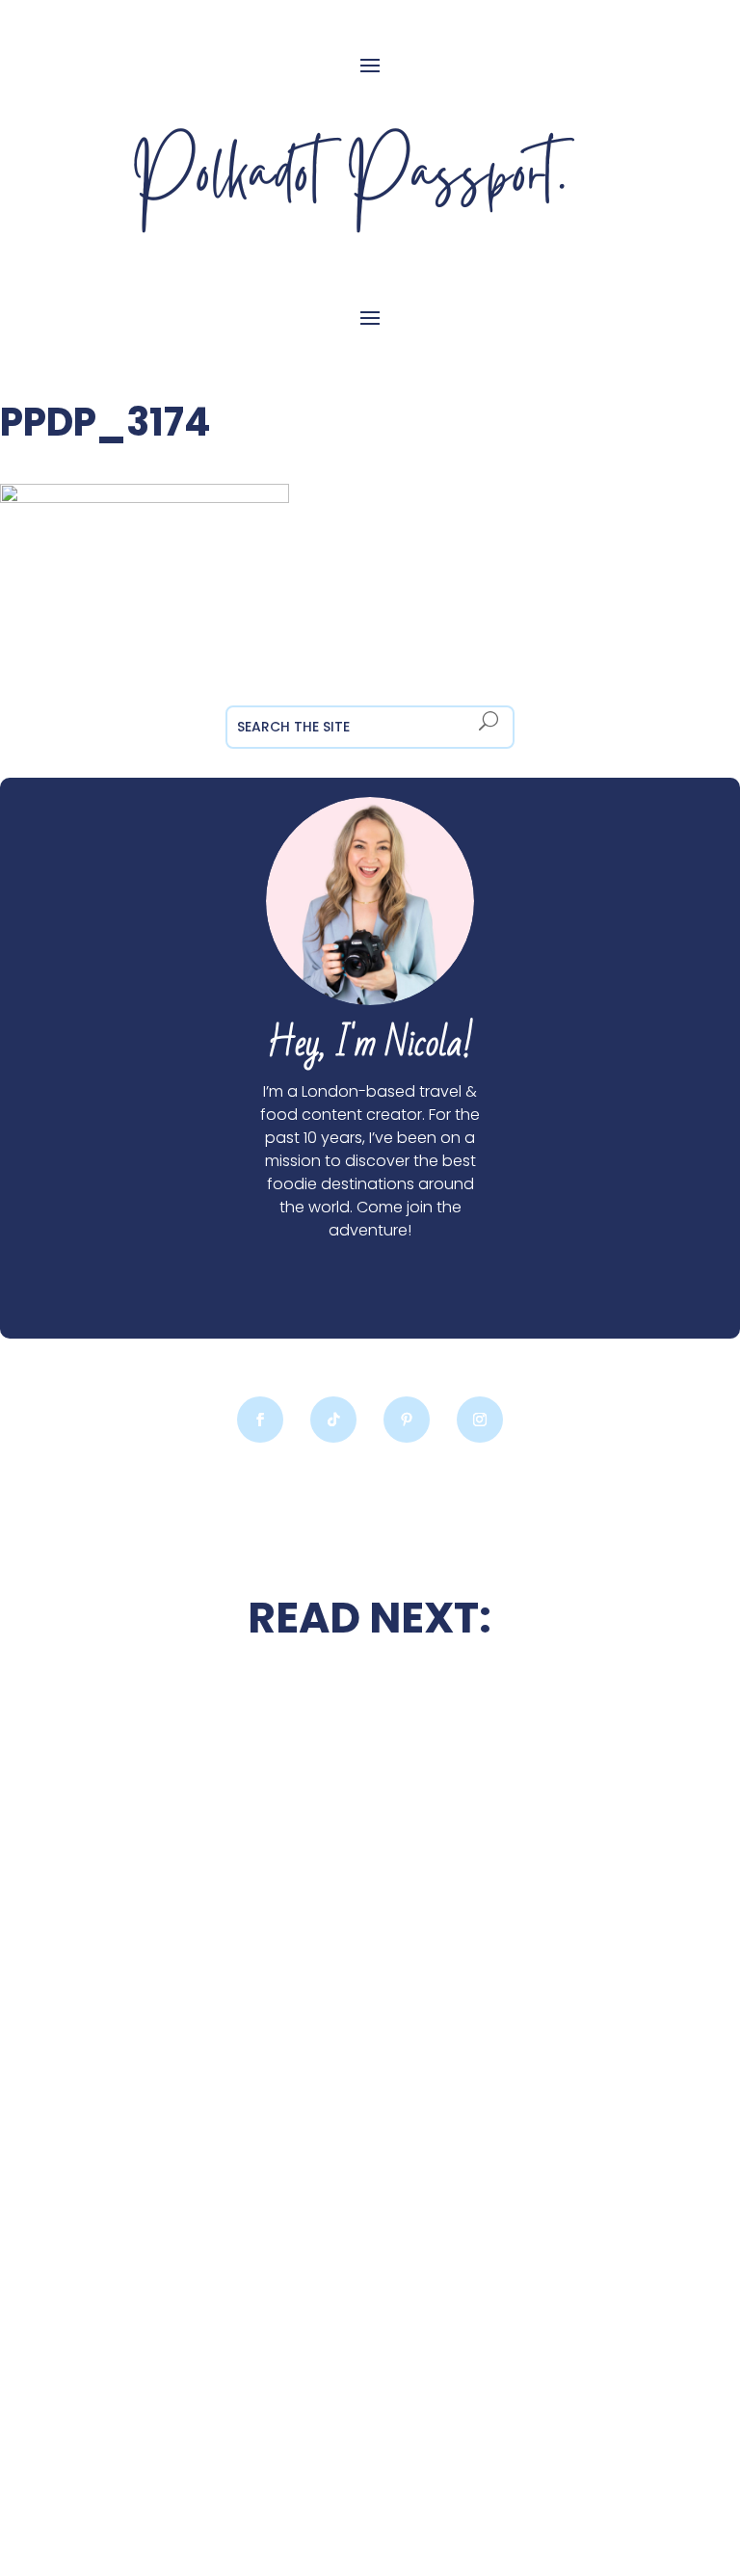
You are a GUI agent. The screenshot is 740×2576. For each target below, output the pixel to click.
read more (214, 1982)
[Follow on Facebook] (260, 1420)
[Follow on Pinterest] (407, 1420)
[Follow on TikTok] (333, 1420)
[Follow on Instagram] (480, 1420)
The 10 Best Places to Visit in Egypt (526, 1730)
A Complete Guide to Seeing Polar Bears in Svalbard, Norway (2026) (526, 2112)
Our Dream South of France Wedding (213, 1925)
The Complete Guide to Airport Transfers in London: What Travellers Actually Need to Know (213, 2319)
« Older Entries (129, 2458)
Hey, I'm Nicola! (370, 1044)
